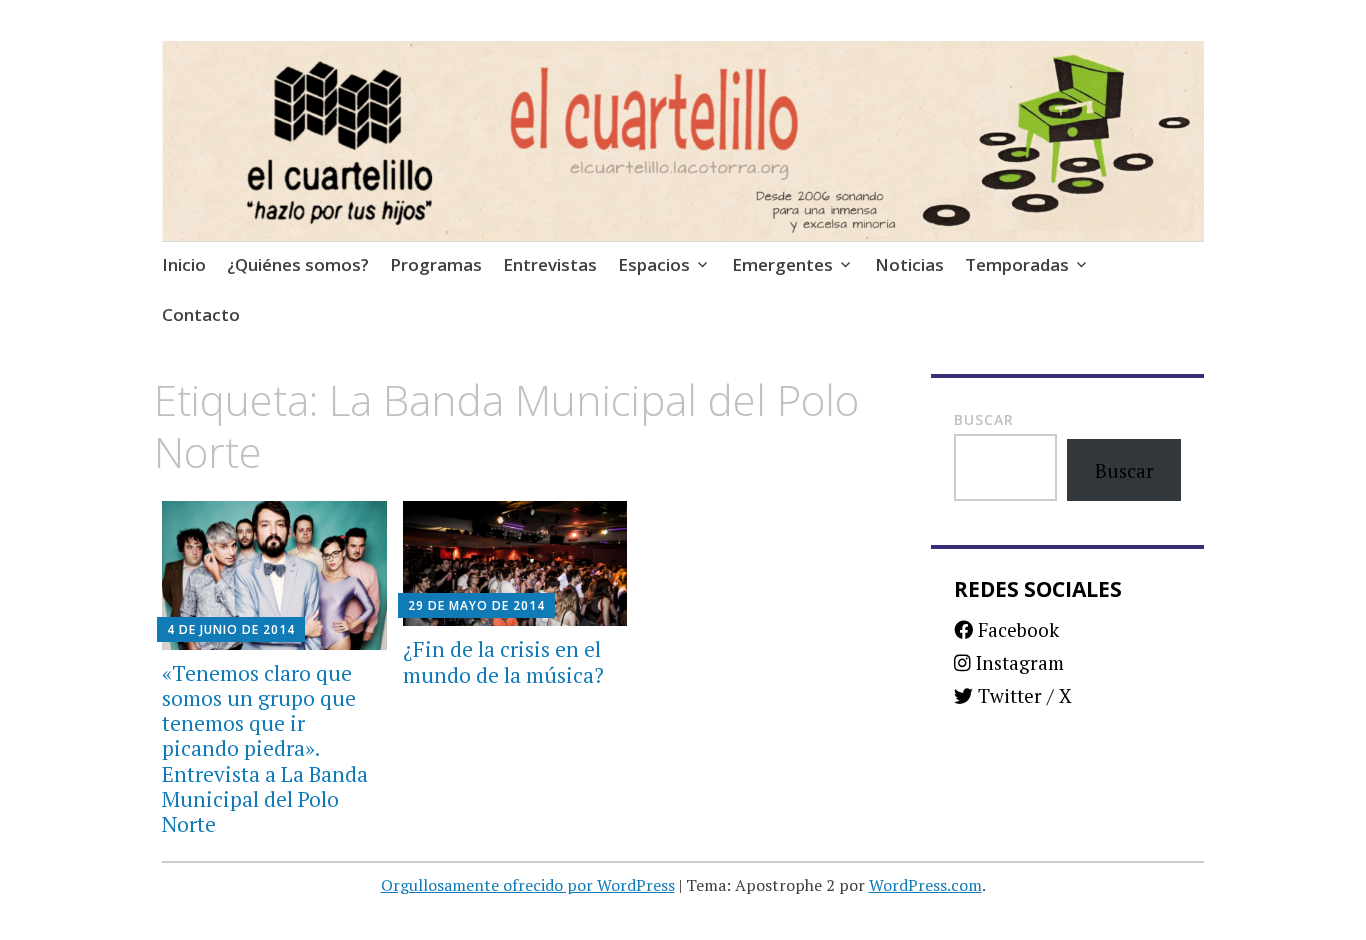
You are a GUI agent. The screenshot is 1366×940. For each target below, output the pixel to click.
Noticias (909, 264)
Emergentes (782, 264)
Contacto (201, 314)
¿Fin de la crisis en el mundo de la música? (503, 661)
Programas (436, 264)
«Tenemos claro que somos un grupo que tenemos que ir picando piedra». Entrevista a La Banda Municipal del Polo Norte (265, 748)
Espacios (654, 264)
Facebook (1016, 629)
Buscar (984, 419)
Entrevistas (550, 264)
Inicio (184, 264)
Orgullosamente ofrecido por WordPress (528, 885)
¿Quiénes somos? (298, 264)
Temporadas (1017, 264)
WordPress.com (925, 885)
